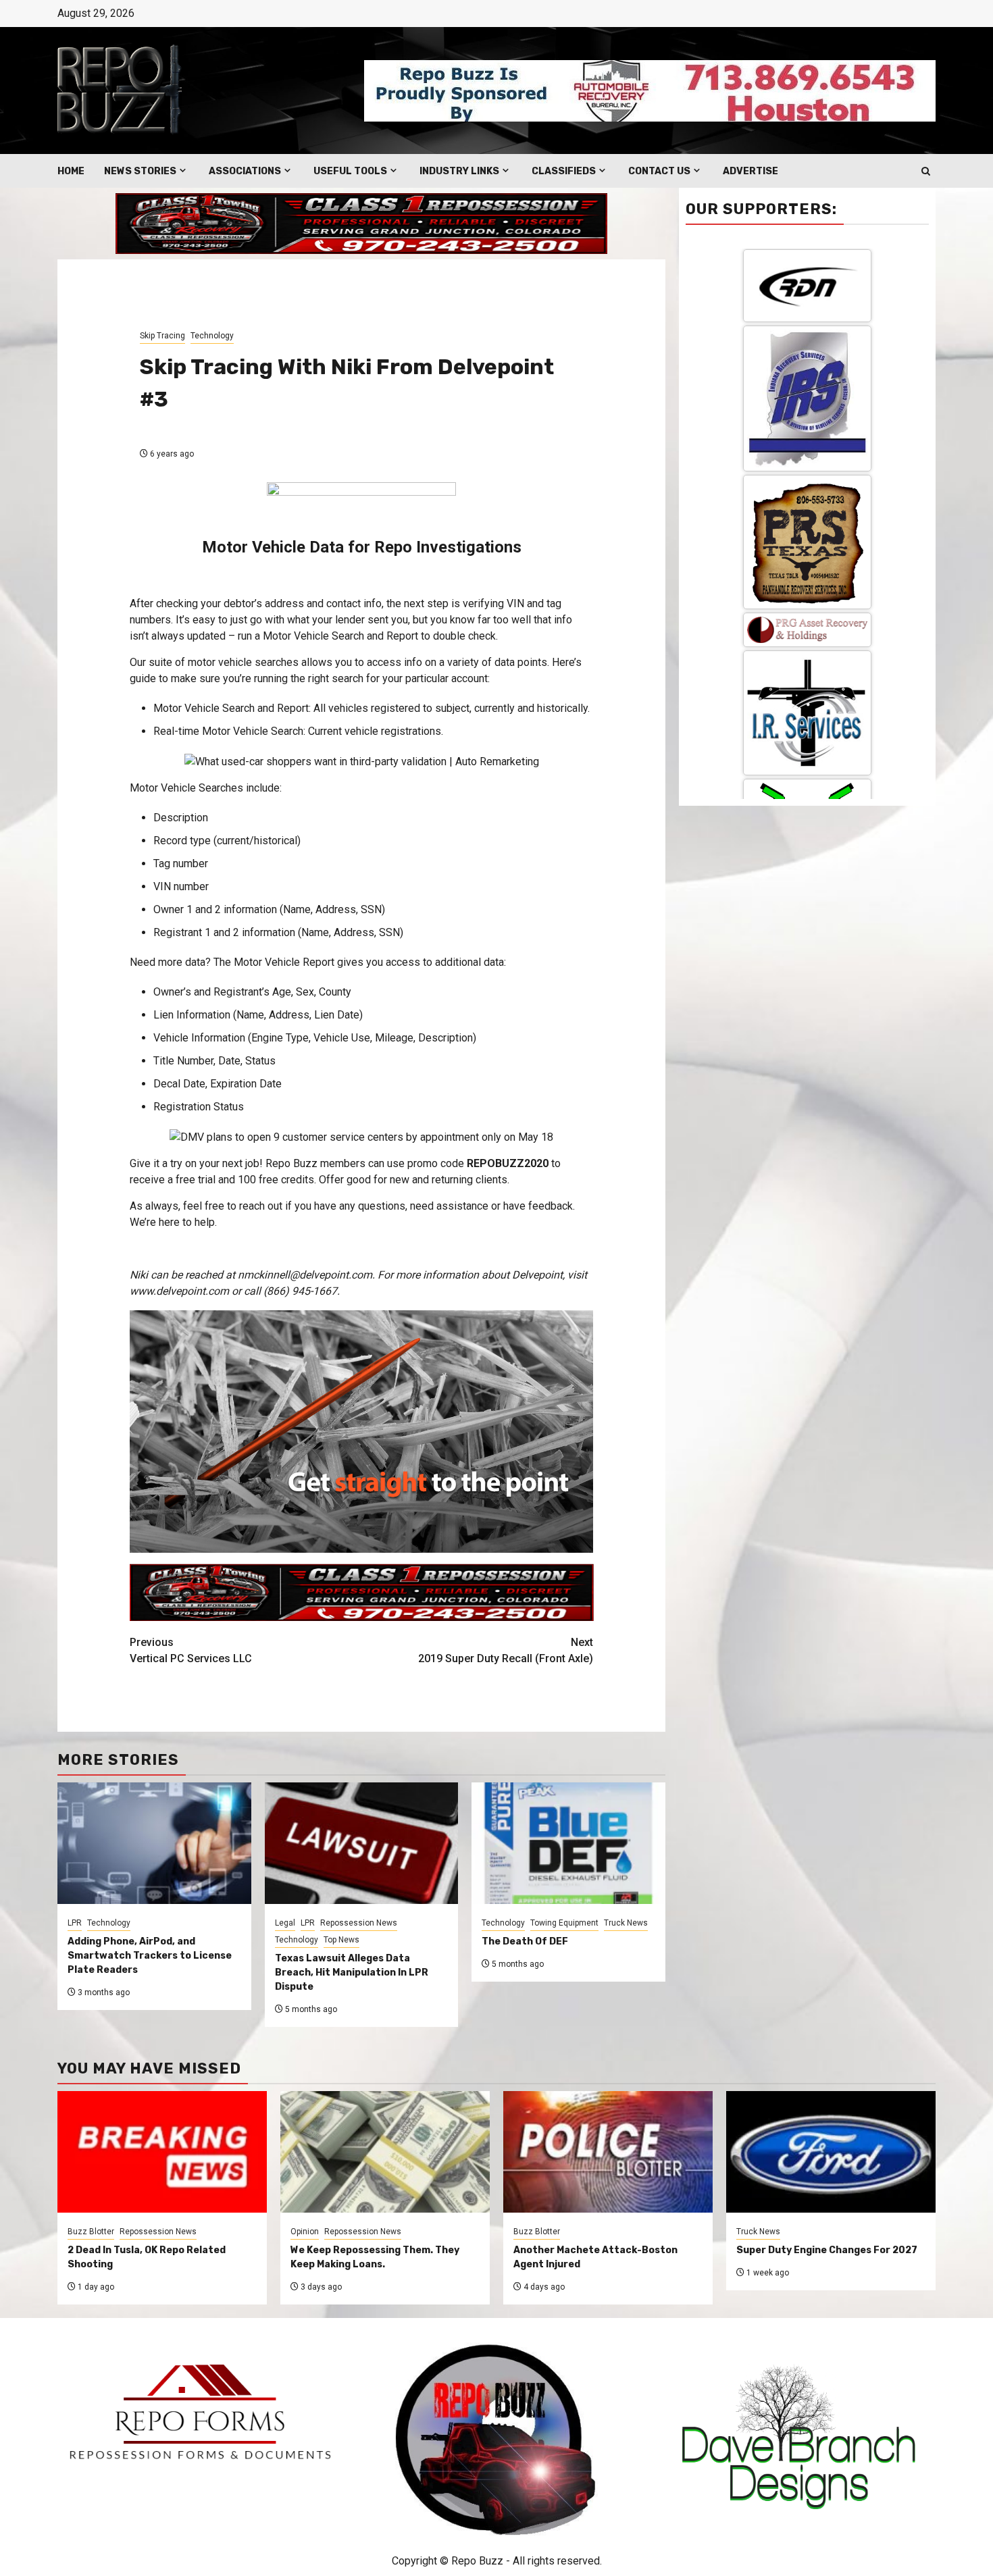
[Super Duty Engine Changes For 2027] (831, 2152)
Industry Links (459, 171)
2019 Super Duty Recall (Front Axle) (506, 1650)
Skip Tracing (162, 336)
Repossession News (359, 1923)
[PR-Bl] (807, 788)
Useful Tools (350, 171)
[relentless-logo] (807, 440)
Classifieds (564, 171)
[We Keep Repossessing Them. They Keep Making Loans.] (385, 2152)
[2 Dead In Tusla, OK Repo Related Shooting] (162, 2152)
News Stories (140, 171)
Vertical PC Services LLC (191, 1650)
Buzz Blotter (91, 2232)
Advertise (750, 171)
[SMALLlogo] (807, 254)
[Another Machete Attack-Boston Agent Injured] (608, 2152)
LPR (75, 1923)
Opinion (305, 2232)
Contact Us (659, 171)
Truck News (626, 1923)
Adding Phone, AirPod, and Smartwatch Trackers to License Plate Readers (150, 1956)
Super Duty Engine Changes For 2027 (827, 2250)
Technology (212, 336)
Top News (341, 1940)
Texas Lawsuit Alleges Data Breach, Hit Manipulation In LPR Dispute (352, 1973)
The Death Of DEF (525, 1941)
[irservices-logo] (807, 337)
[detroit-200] (807, 545)
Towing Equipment (564, 1923)
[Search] (926, 171)
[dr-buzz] (807, 666)
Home (71, 171)
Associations (245, 171)
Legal (285, 1923)
